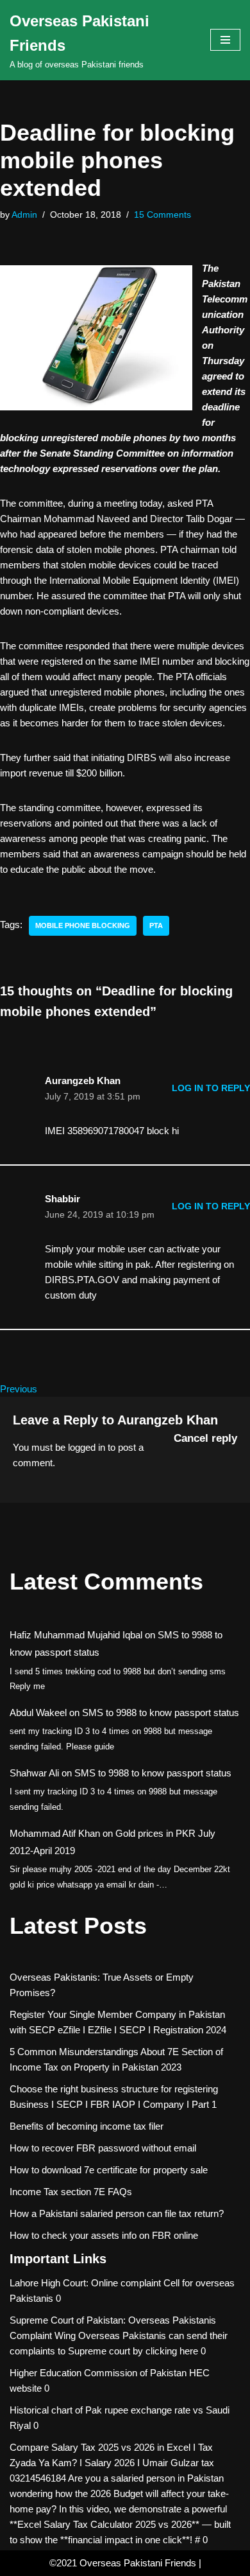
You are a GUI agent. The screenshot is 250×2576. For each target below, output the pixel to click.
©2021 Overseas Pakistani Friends (123, 2563)
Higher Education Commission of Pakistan (98, 2373)
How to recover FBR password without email (103, 2148)
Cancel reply (205, 1438)
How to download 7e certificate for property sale (109, 2170)
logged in (87, 1447)
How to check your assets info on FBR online (104, 2235)
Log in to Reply (211, 1088)
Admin (24, 215)
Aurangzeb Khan (168, 1420)
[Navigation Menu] (225, 40)
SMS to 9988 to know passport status (161, 1713)
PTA (156, 925)
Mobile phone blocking (83, 925)
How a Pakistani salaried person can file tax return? (117, 2213)
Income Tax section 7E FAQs (71, 2192)
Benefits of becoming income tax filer (87, 2126)
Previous (19, 1389)
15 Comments (162, 215)
